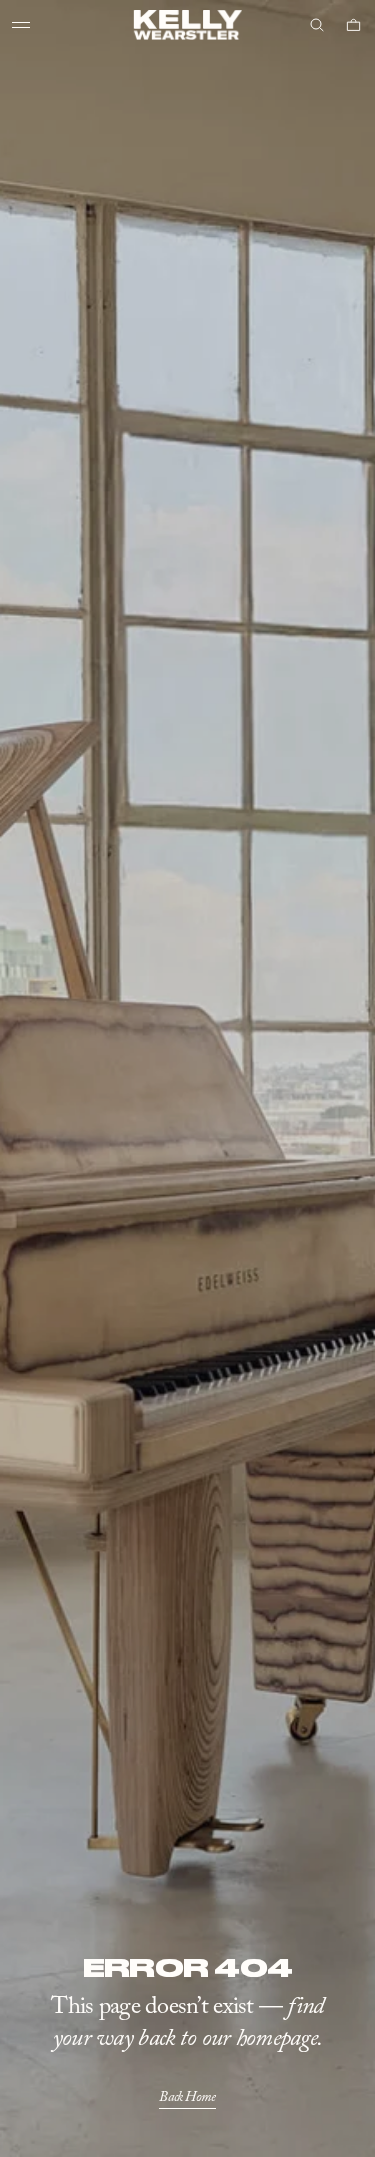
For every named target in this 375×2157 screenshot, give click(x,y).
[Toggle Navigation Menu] (21, 25)
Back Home (187, 2098)
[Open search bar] (317, 25)
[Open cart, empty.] (354, 25)
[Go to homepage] (187, 25)
